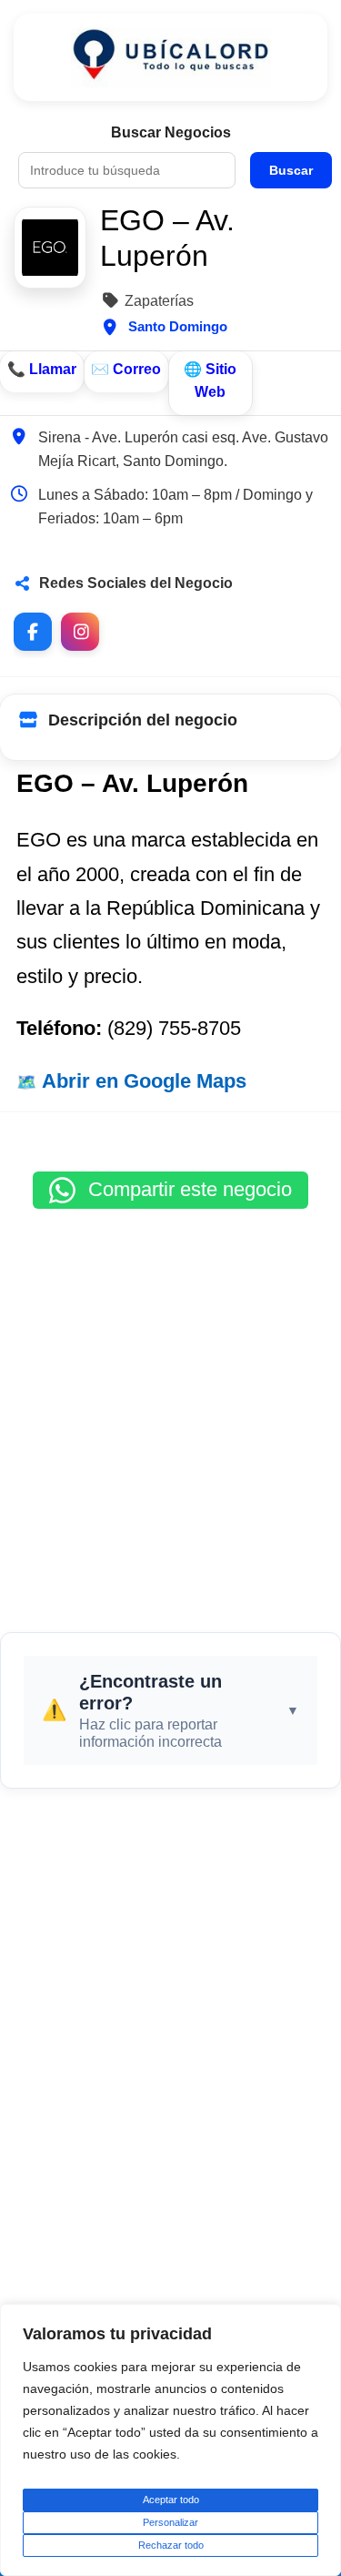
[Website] (211, 383)
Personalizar (170, 2522)
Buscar (291, 170)
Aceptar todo (171, 2500)
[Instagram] (80, 632)
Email (126, 372)
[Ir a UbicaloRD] (170, 57)
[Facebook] (33, 632)
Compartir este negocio (187, 1189)
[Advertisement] (170, 1411)
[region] (170, 2440)
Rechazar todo (171, 2545)
